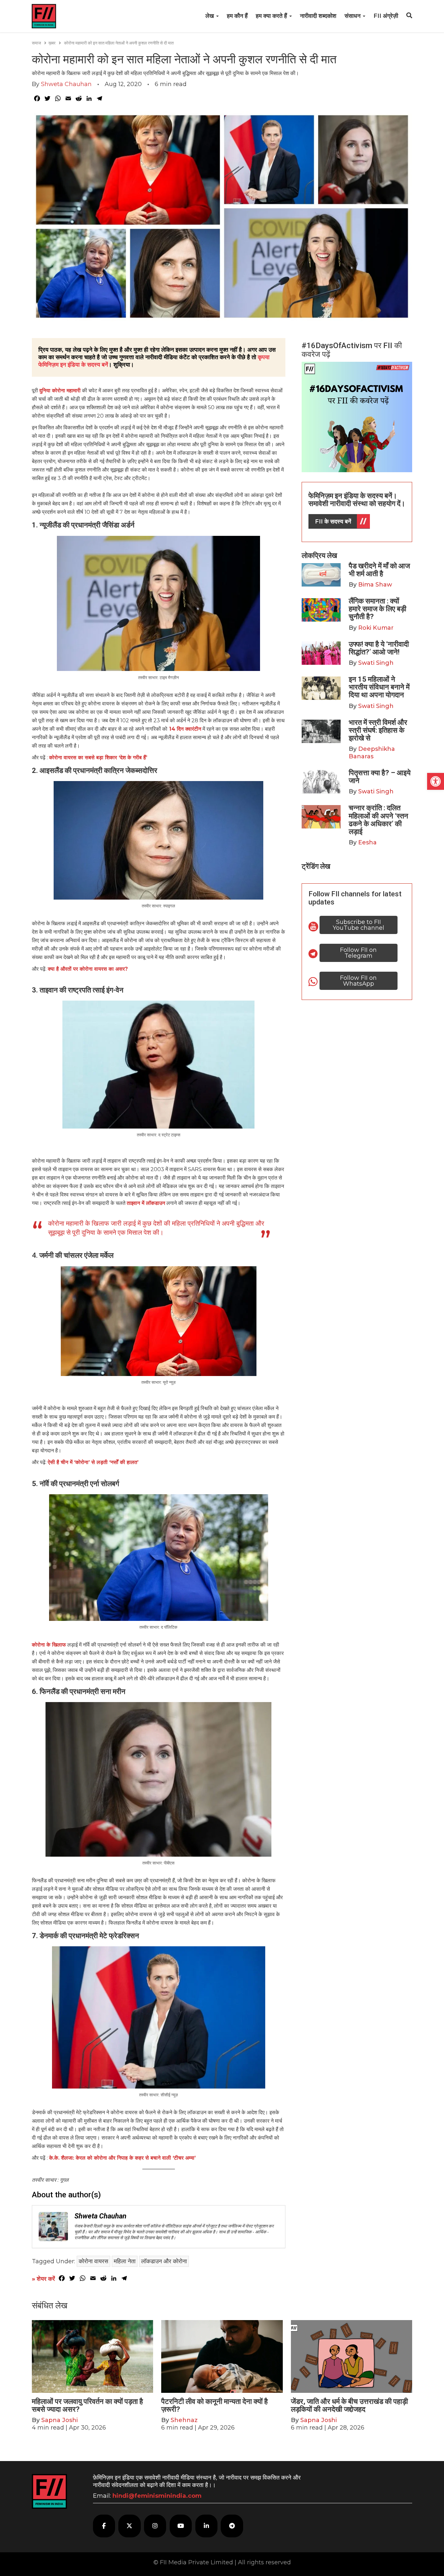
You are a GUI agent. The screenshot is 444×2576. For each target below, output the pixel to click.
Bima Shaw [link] (375, 585)
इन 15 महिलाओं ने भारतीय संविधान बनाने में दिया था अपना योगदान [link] (379, 687)
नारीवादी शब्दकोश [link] (318, 16)
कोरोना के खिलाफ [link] (49, 1645)
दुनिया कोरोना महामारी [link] (60, 391)
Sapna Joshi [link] (59, 2420)
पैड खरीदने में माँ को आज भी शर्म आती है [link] (379, 570)
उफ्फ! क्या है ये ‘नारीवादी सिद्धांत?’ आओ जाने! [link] (379, 648)
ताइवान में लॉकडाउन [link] (146, 1203)
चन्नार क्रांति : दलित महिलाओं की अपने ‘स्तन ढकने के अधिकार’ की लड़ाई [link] (379, 820)
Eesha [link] (367, 842)
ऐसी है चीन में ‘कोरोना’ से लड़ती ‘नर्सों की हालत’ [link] (93, 1462)
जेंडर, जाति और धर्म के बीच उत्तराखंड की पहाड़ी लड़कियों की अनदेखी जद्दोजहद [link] (349, 2405)
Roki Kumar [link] (376, 628)
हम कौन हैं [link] (237, 16)
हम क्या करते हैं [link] (272, 16)
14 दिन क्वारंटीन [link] (184, 729)
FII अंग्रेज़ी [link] (386, 16)
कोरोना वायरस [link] (93, 2261)
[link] (436, 781)
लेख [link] (210, 16)
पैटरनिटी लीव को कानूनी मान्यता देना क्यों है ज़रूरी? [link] (215, 2405)
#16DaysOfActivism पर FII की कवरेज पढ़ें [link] (352, 350)
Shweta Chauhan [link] (66, 84)
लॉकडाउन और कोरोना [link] (164, 2261)
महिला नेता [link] (125, 2261)
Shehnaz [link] (184, 2420)
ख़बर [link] (52, 43)
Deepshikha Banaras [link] (372, 753)
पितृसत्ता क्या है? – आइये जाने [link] (380, 777)
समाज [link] (36, 43)
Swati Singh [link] (376, 663)
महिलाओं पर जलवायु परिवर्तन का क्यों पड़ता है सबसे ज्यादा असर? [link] (87, 2405)
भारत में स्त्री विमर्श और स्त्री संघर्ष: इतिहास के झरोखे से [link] (378, 730)
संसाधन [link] (353, 16)
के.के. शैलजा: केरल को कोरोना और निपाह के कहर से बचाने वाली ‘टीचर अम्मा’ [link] (122, 2158)
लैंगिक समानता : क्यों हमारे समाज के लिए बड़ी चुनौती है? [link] (378, 609)
